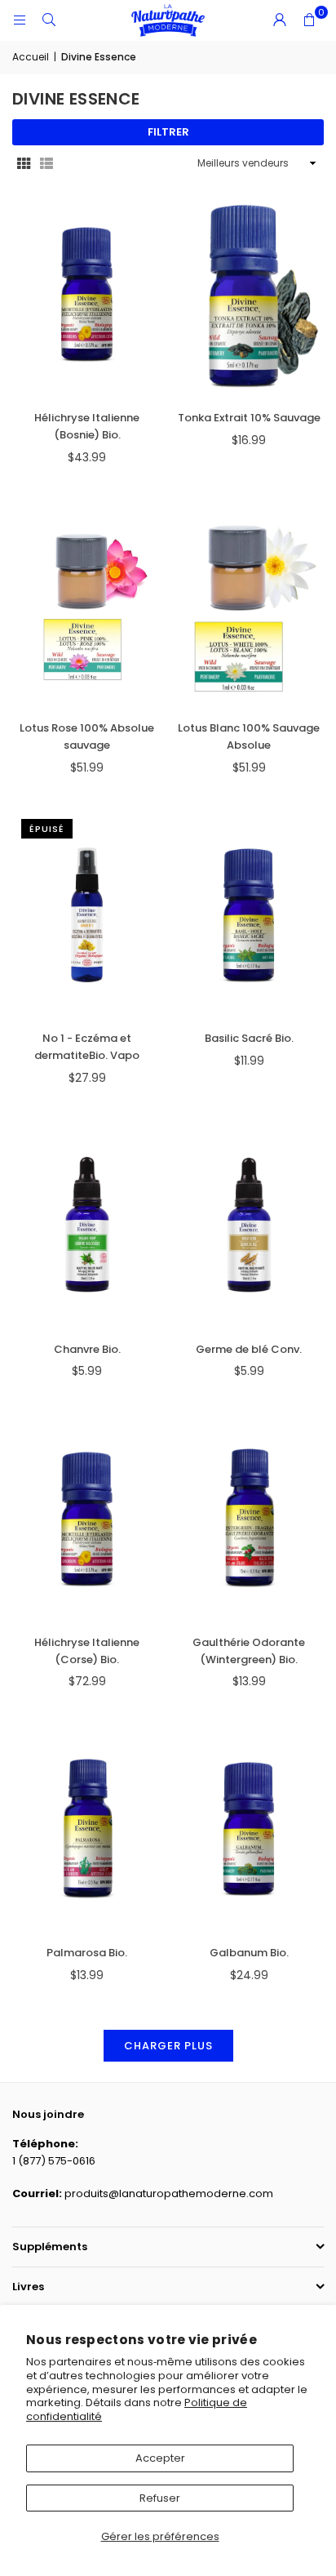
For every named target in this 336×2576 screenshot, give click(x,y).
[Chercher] (49, 20)
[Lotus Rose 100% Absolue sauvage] (87, 604)
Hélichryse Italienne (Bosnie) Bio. (87, 426)
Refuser (160, 2498)
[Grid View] (24, 164)
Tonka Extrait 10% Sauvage (249, 418)
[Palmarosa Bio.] (87, 1829)
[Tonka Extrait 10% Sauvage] (250, 294)
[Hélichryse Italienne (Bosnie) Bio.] (87, 294)
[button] (309, 20)
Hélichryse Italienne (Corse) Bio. (87, 1651)
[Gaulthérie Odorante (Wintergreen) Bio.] (250, 1519)
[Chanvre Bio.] (87, 1225)
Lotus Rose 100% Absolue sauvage (87, 736)
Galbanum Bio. (249, 1953)
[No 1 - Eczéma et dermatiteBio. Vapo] (87, 914)
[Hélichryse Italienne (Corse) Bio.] (87, 1519)
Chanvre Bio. (87, 1349)
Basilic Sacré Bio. (249, 1038)
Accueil (31, 57)
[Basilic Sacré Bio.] (250, 914)
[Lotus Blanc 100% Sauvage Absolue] (250, 604)
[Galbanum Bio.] (250, 1829)
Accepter (160, 2458)
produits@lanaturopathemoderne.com (169, 2193)
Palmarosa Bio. (87, 1953)
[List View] (46, 164)
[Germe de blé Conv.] (250, 1225)
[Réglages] (280, 20)
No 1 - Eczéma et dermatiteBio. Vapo (87, 1047)
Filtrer (168, 132)
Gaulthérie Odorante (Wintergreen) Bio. (249, 1651)
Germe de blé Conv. (249, 1349)
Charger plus (168, 2046)
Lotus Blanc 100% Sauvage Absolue (249, 736)
